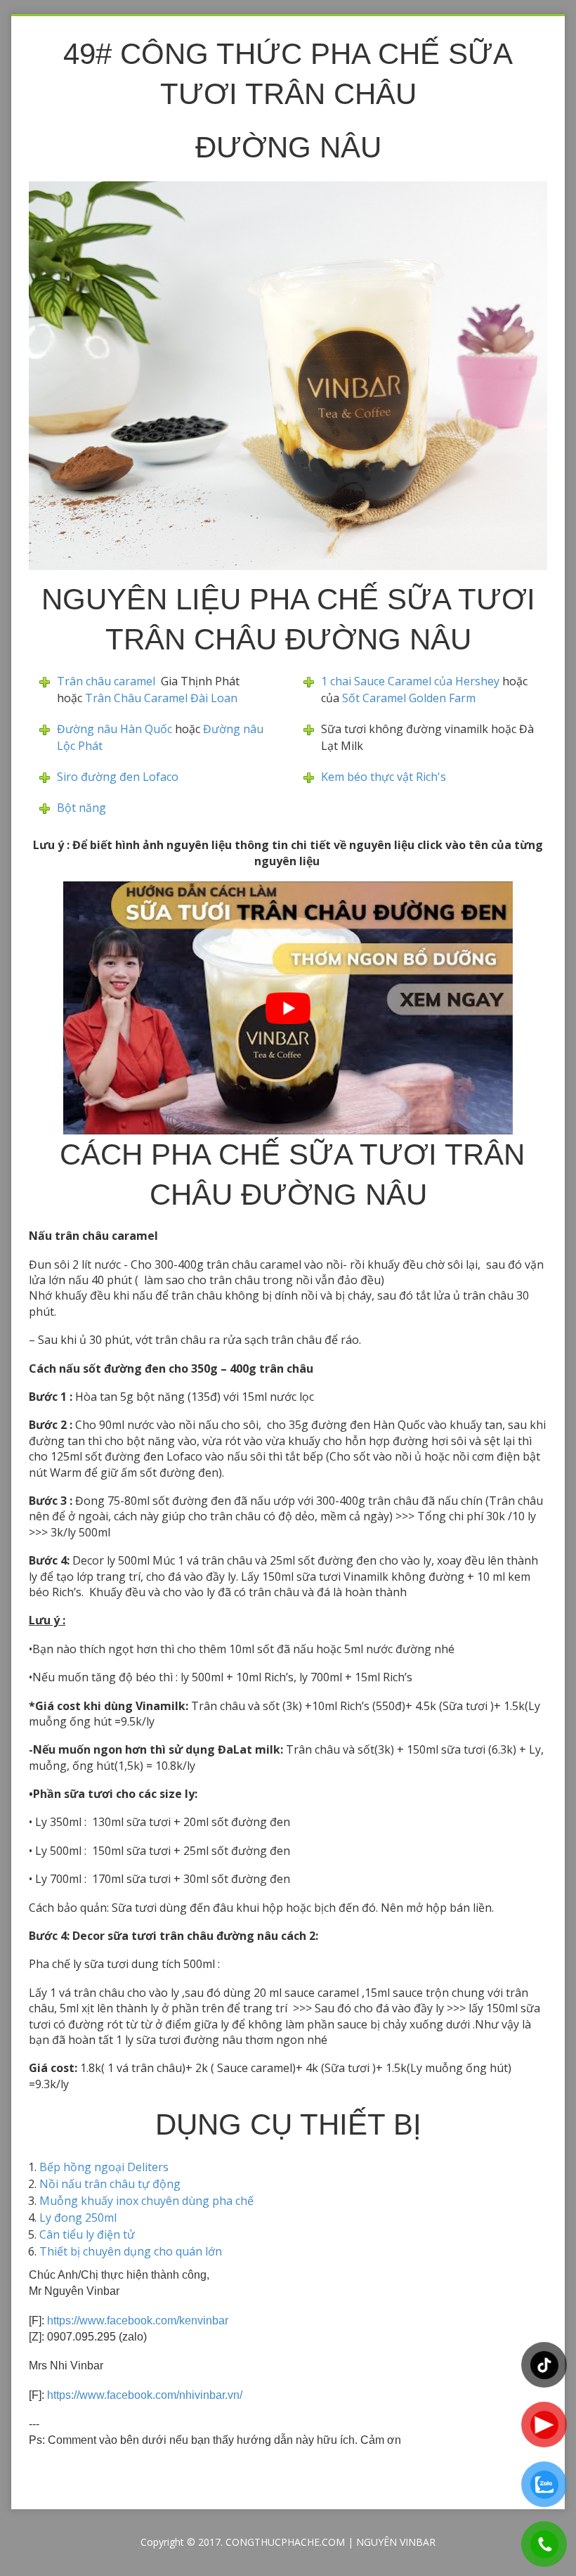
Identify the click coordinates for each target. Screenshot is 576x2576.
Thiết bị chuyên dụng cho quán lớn (131, 2251)
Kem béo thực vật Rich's (384, 777)
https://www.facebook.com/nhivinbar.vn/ (145, 2395)
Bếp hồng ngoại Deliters (104, 2167)
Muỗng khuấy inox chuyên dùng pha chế (146, 2201)
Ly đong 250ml (78, 2218)
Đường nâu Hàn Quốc (114, 729)
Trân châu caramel (109, 681)
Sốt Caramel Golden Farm (407, 698)
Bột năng (81, 808)
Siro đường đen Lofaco (118, 777)
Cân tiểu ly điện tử (87, 2234)
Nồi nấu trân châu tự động (110, 2184)
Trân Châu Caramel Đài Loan (161, 698)
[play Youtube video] (288, 1008)
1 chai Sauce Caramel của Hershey (410, 681)
